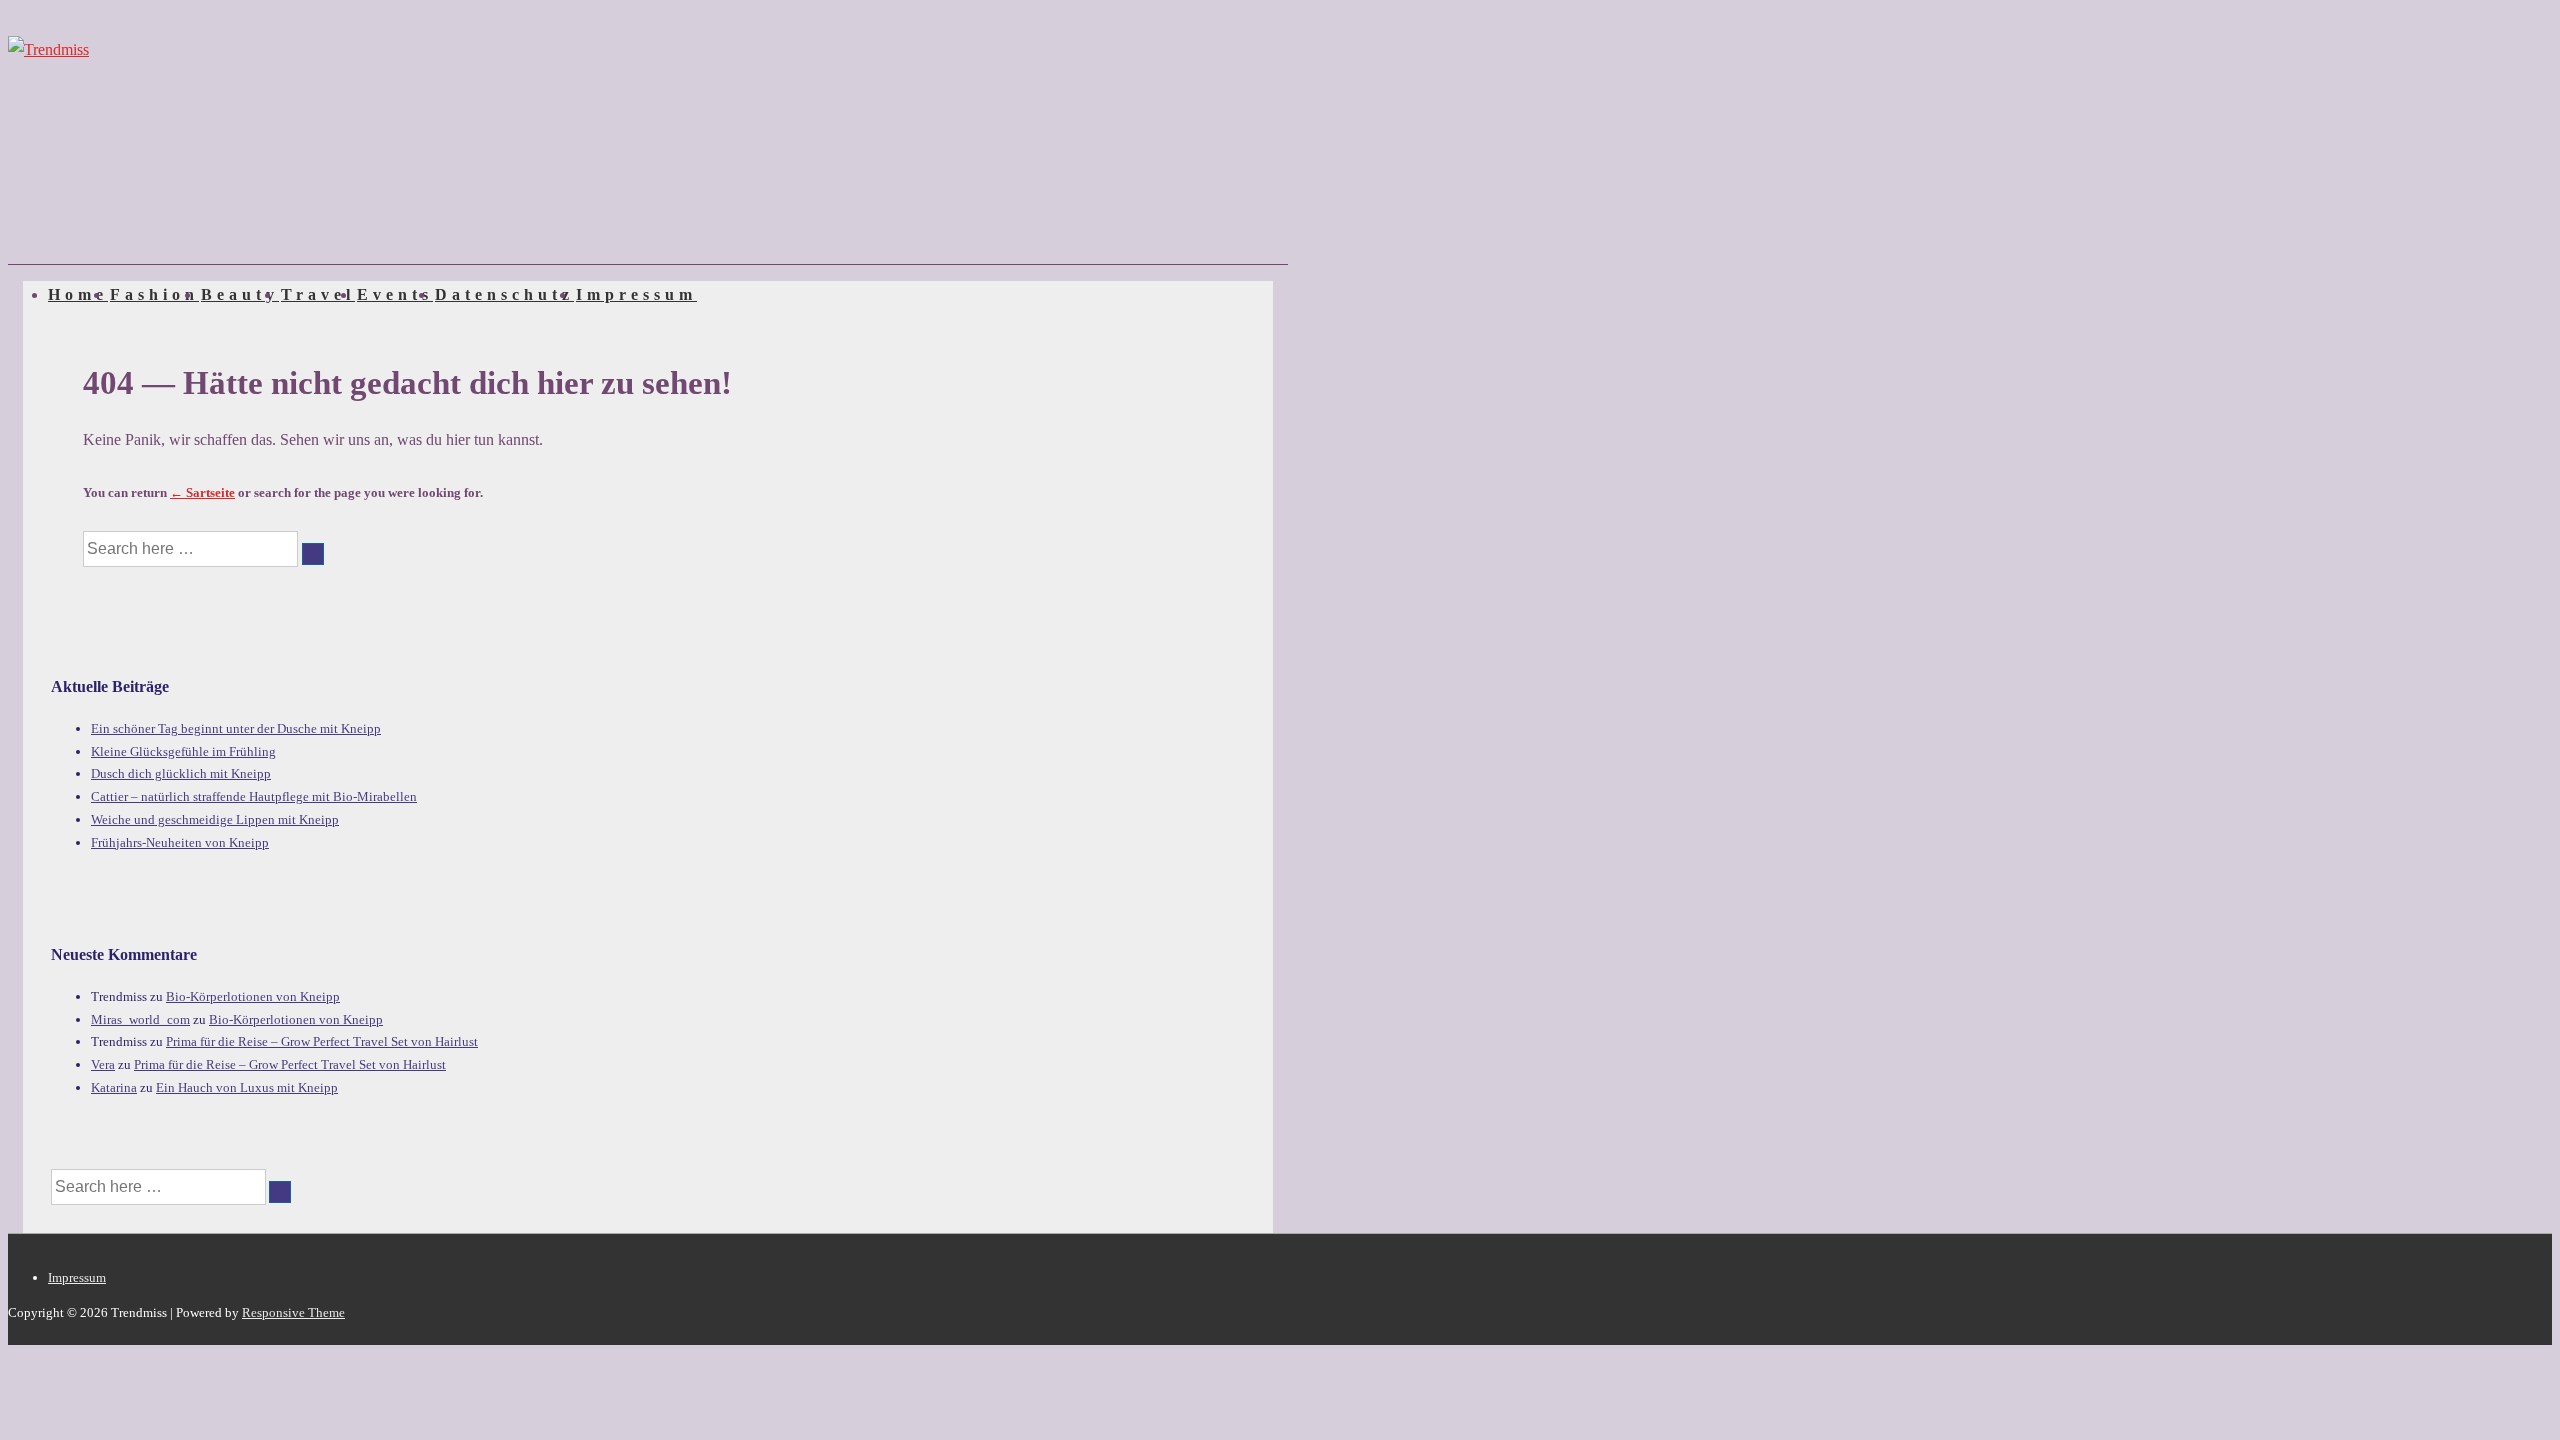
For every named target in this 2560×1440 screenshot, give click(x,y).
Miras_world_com (140, 1019)
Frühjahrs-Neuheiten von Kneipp (180, 842)
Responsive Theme (293, 1312)
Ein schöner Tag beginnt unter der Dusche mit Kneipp (236, 728)
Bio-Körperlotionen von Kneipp (253, 996)
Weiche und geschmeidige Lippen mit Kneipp (215, 819)
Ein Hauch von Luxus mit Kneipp (247, 1087)
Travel (318, 294)
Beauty (240, 294)
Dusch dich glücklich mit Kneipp (181, 773)
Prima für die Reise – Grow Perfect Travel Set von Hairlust (322, 1041)
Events (395, 294)
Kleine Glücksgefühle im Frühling (183, 751)
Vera (103, 1064)
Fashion (154, 294)
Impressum (636, 294)
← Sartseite (202, 492)
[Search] (313, 554)
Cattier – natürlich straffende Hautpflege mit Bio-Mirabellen (254, 796)
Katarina (114, 1087)
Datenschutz (504, 294)
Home (78, 294)
